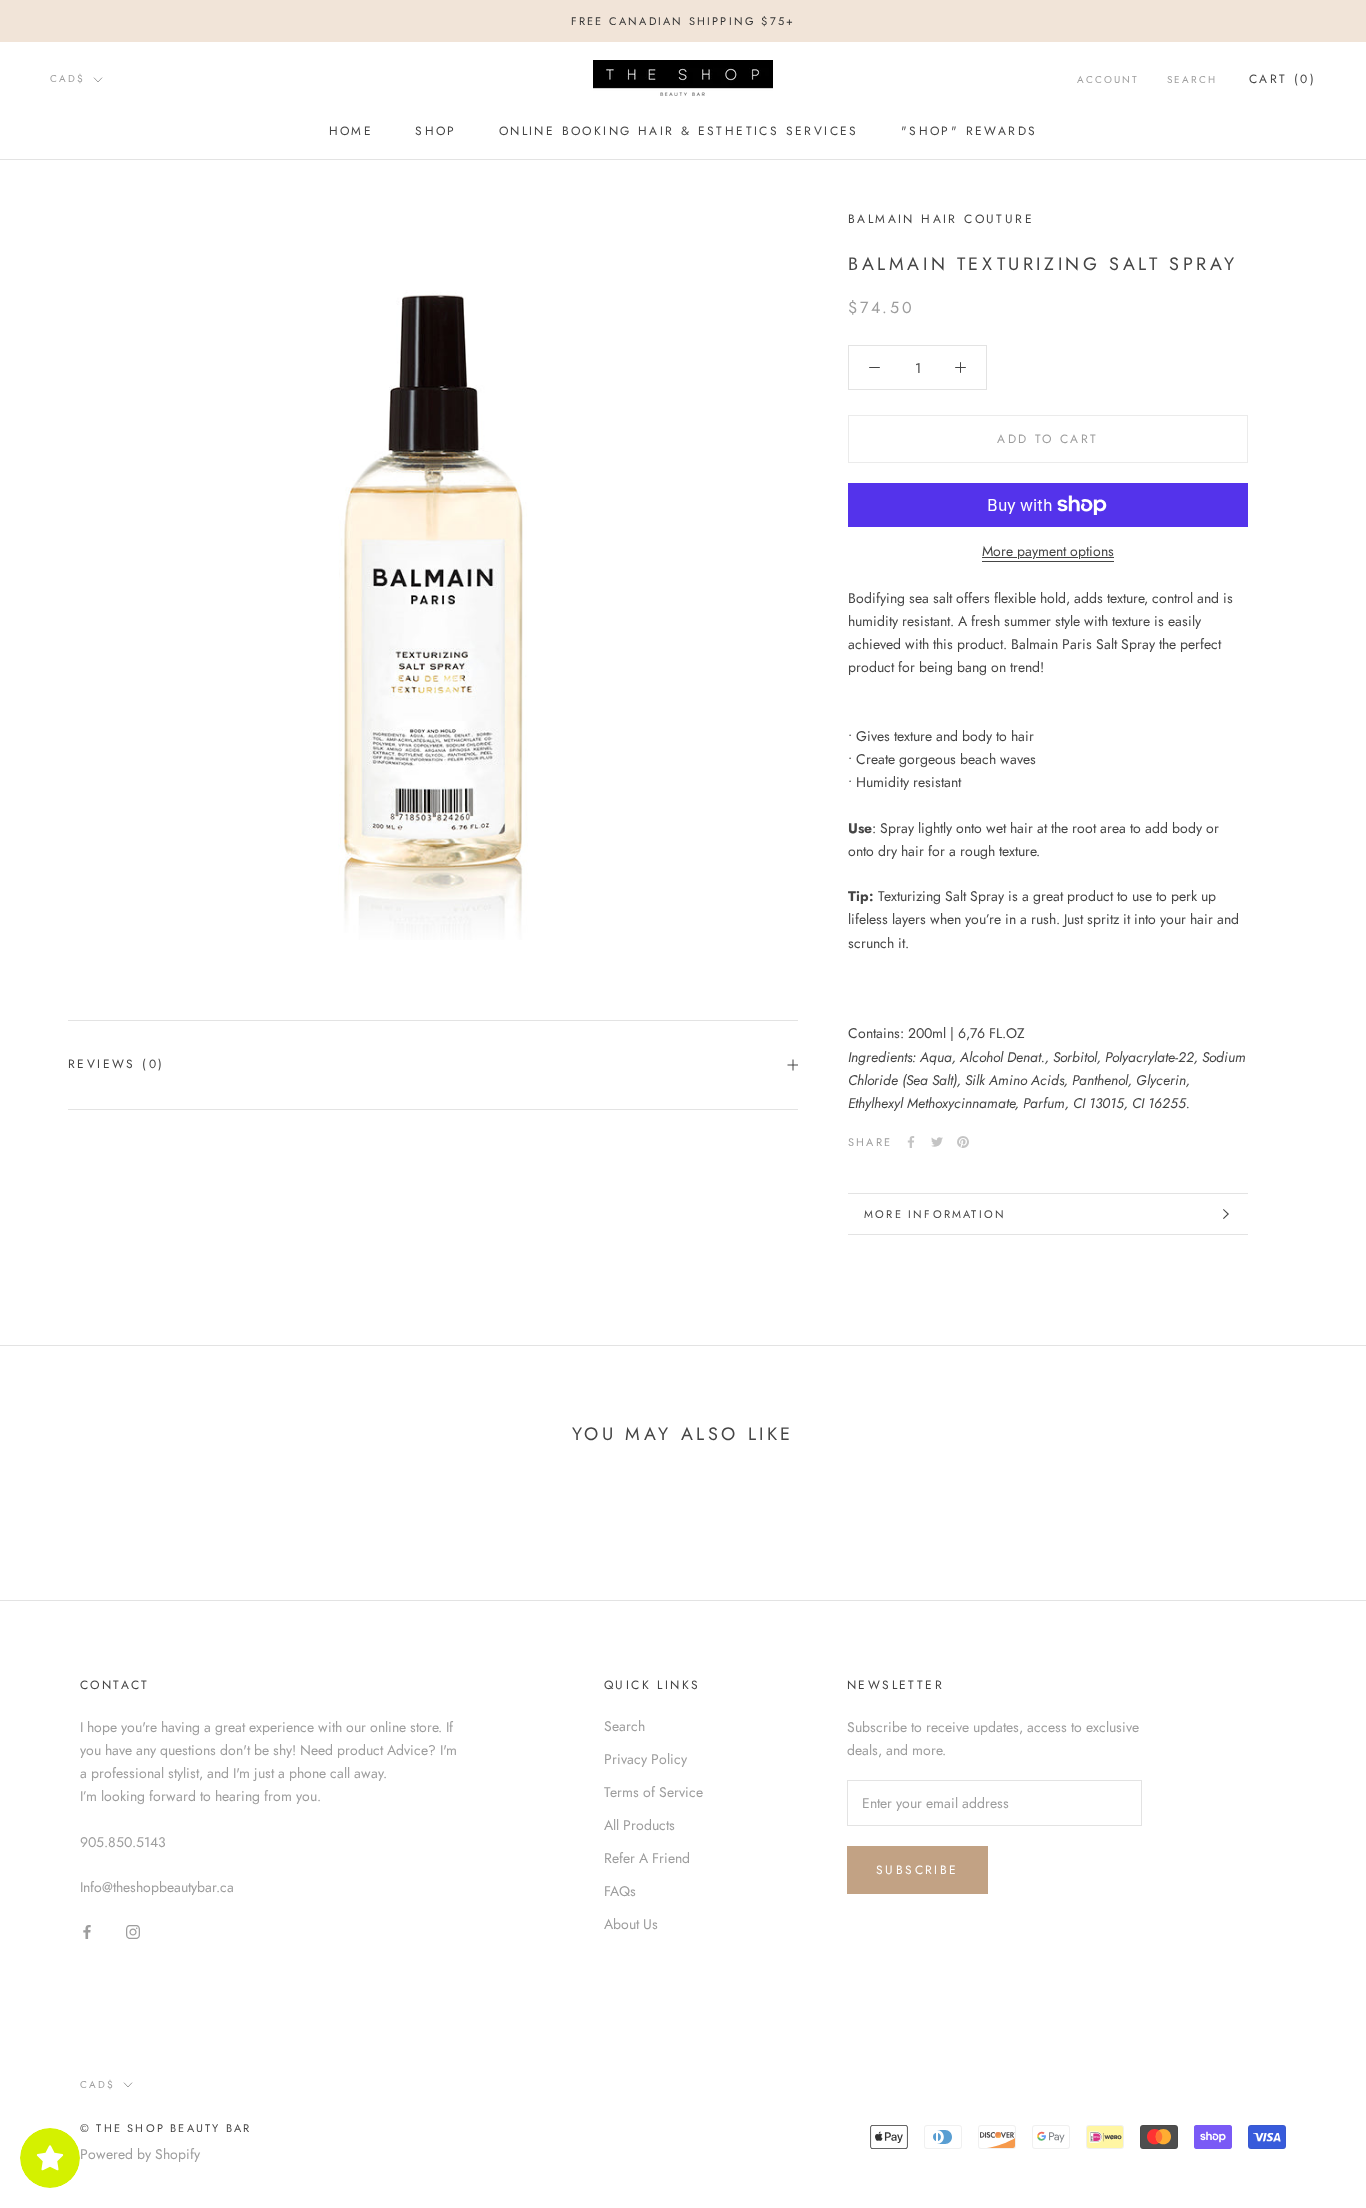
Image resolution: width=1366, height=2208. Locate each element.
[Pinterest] (963, 1142)
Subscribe (917, 1870)
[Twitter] (937, 1142)
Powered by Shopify (140, 2154)
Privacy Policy (645, 1759)
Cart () (1282, 79)
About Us (631, 1924)
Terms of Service (653, 1792)
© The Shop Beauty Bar (165, 2128)
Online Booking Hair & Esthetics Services (679, 131)
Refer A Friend (647, 1858)
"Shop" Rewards (969, 131)
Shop (436, 131)
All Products (639, 1825)
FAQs (620, 1891)
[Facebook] (911, 1142)
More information (935, 1214)
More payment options (1048, 551)
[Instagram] (133, 1930)
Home (351, 131)
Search (1192, 79)
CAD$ (67, 78)
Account (1108, 79)
